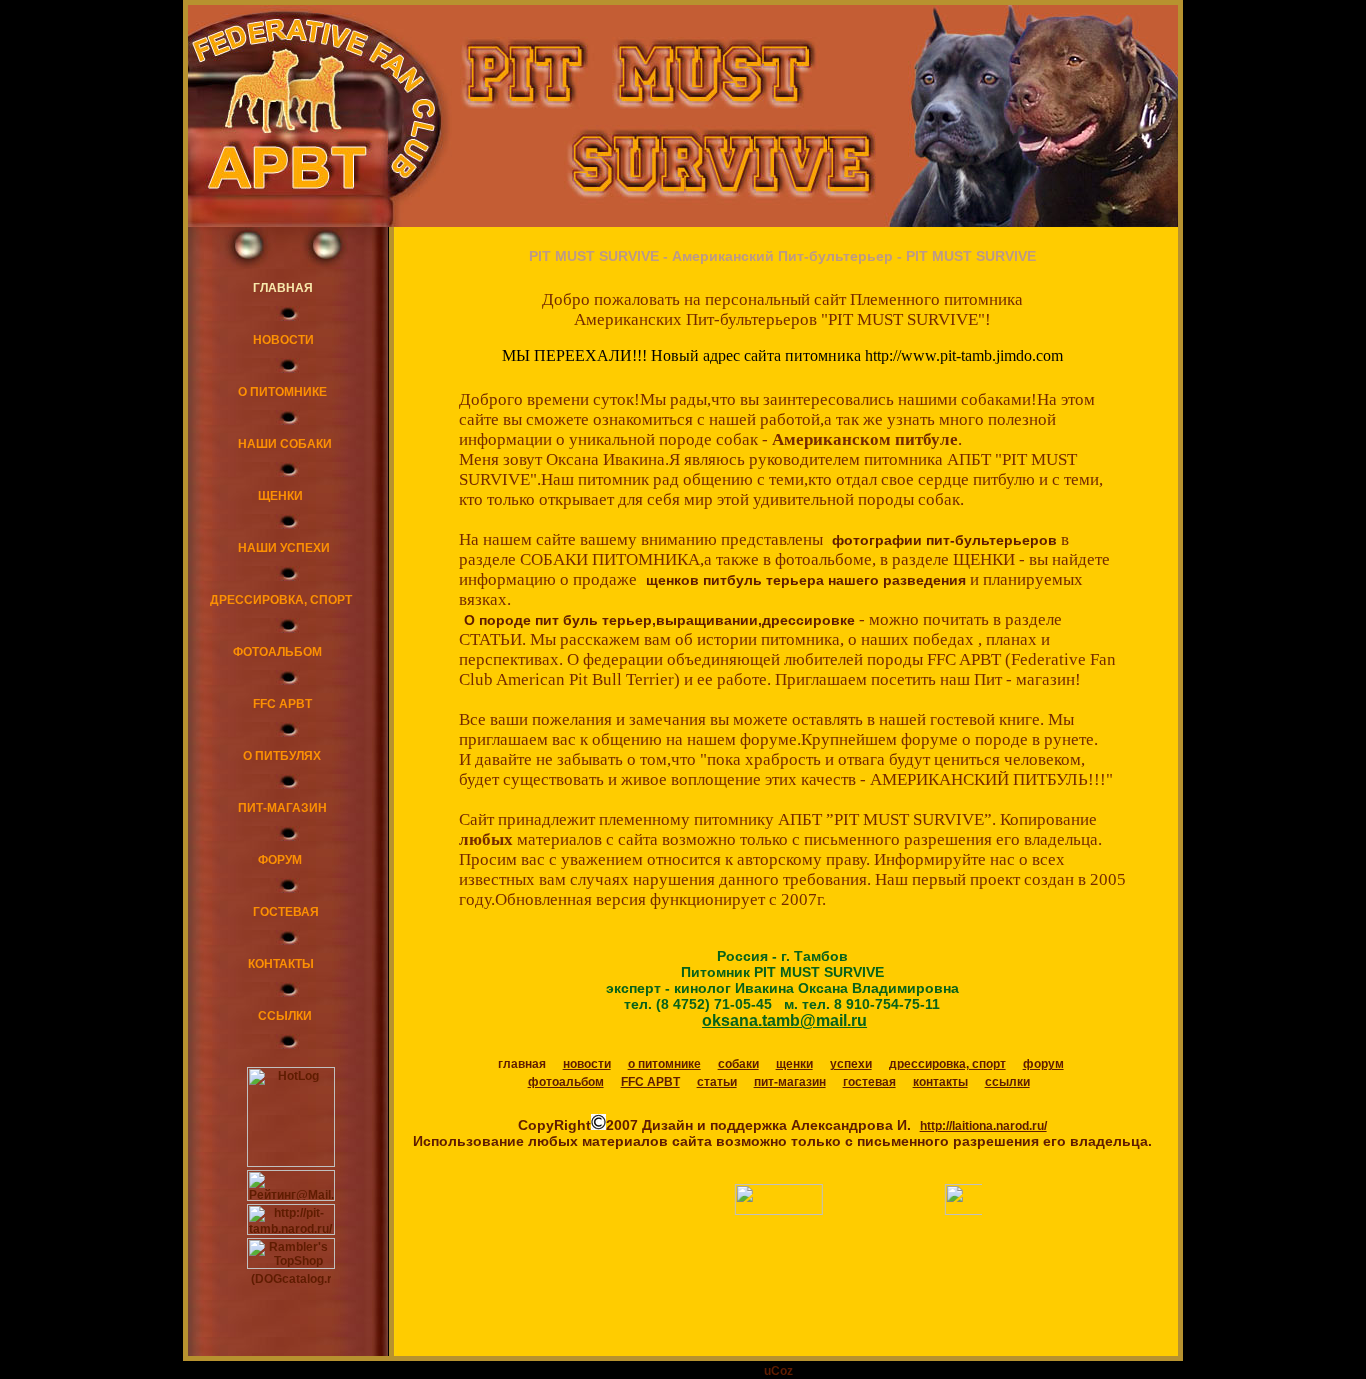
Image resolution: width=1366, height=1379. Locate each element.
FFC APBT (282, 704)
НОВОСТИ (283, 340)
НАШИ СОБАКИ (285, 444)
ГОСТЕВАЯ (286, 912)
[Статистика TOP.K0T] (785, 1211)
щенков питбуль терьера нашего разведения (806, 580)
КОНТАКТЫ (281, 964)
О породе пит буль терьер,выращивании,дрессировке (659, 620)
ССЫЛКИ (285, 1016)
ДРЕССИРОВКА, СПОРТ (281, 600)
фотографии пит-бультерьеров (944, 540)
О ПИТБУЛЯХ (282, 756)
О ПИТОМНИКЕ (282, 392)
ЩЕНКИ (280, 496)
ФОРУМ (280, 860)
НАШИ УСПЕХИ (284, 548)
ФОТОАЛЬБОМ (277, 652)
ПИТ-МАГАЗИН (282, 808)
